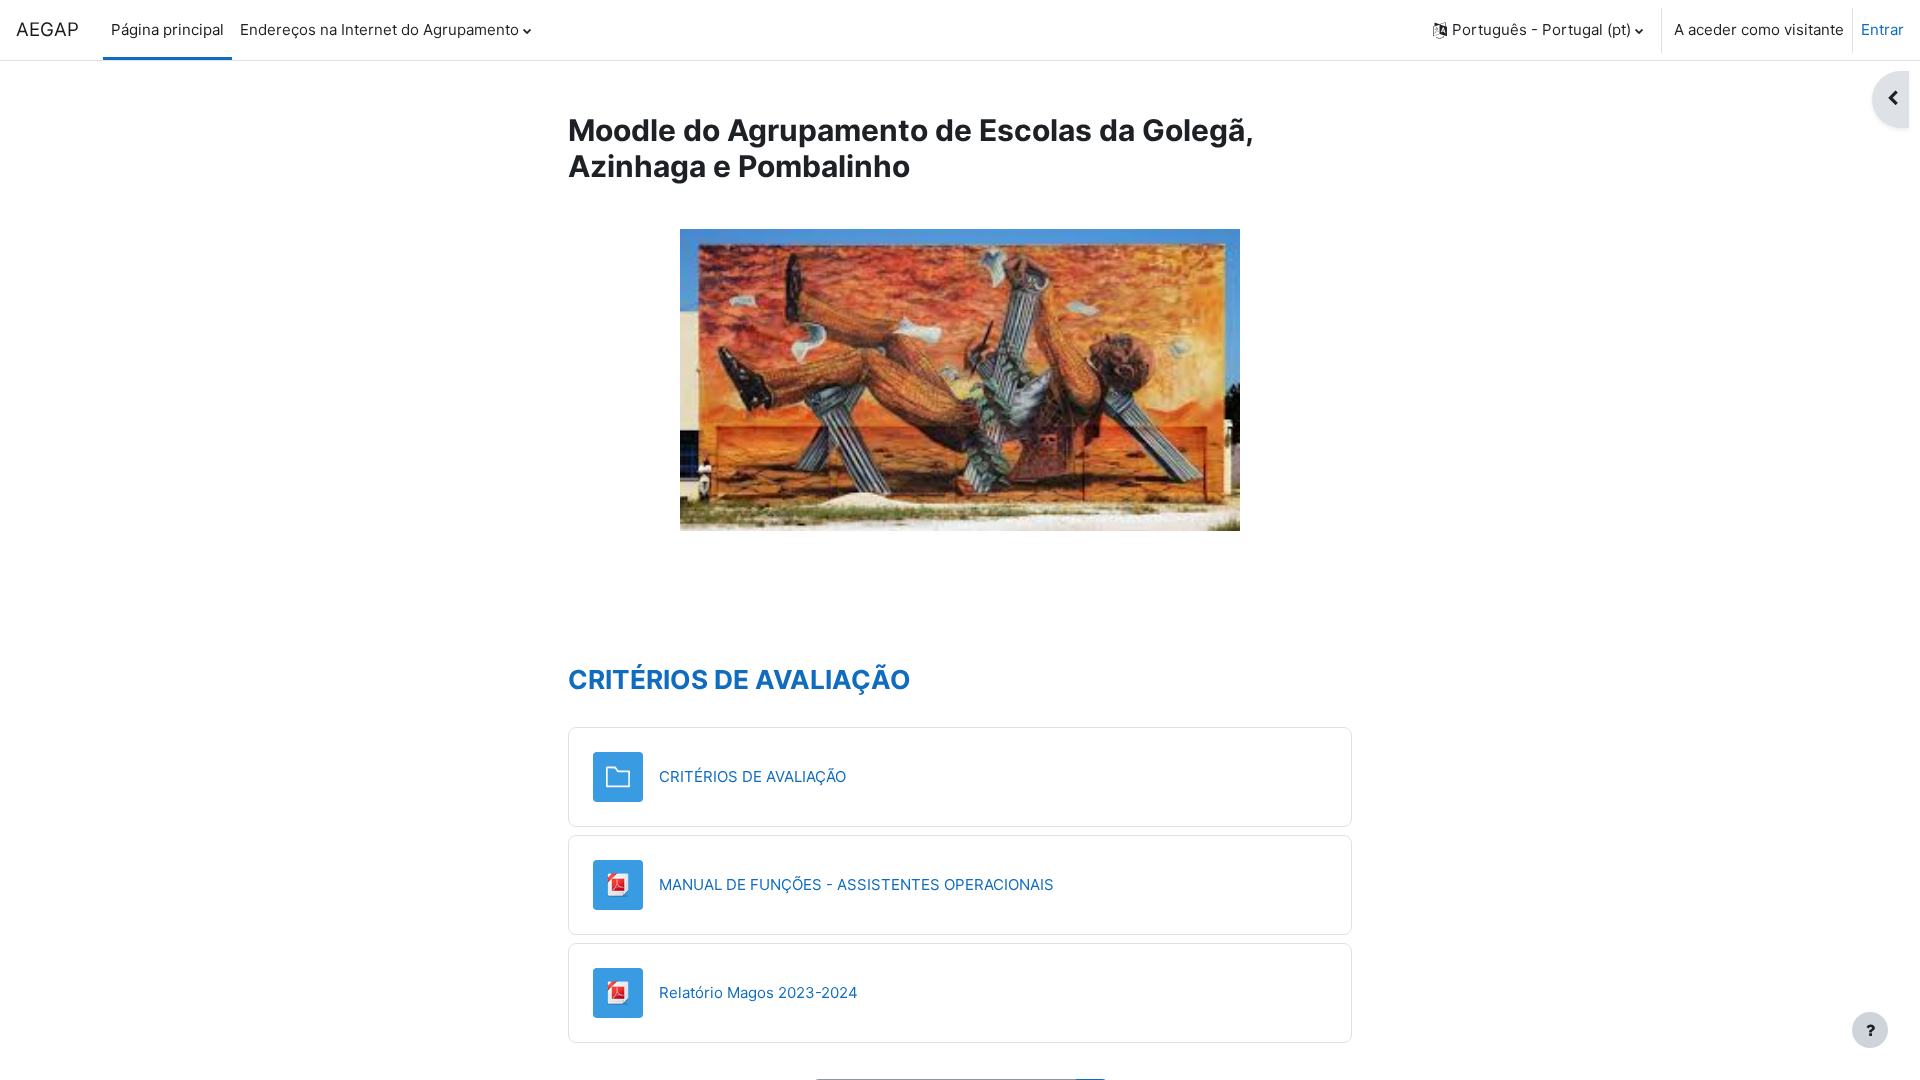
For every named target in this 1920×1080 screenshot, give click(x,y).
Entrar (1882, 29)
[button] (1538, 30)
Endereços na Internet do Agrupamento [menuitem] (379, 29)
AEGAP (47, 29)
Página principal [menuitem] (167, 29)
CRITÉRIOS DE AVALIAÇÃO (739, 679)
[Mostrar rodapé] (1870, 1030)
